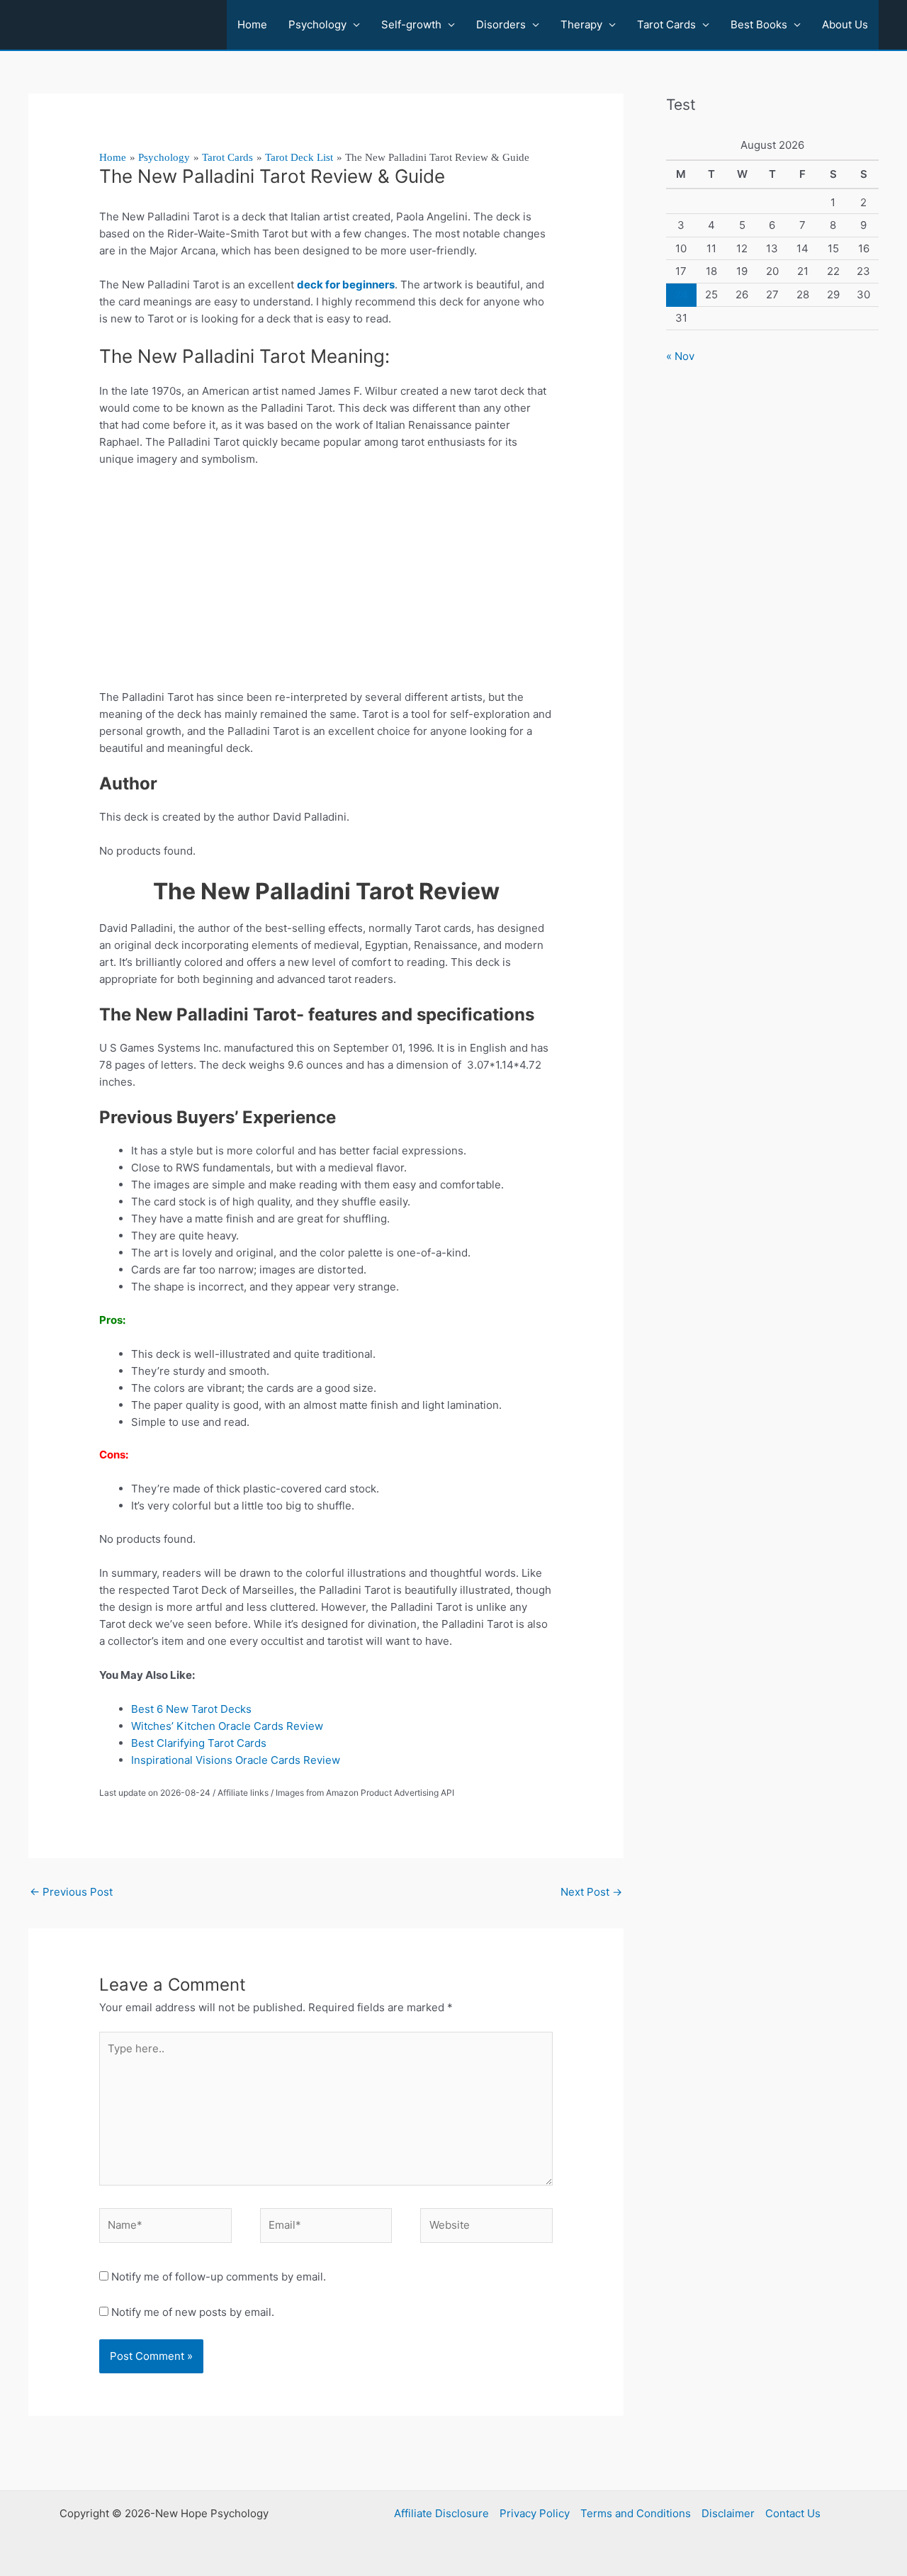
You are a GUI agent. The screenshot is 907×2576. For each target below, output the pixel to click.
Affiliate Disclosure (441, 2513)
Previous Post (71, 1892)
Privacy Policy (535, 2513)
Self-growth (411, 24)
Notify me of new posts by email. (193, 2312)
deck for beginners (346, 285)
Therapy (581, 24)
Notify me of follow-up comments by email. (219, 2277)
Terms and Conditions (636, 2513)
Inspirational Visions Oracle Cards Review (236, 1760)
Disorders (501, 24)
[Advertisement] (326, 584)
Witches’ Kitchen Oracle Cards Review (227, 1726)
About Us (845, 24)
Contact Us (793, 2513)
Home (252, 24)
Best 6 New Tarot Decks (194, 1709)
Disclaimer (728, 2513)
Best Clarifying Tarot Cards (202, 1743)
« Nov (680, 356)
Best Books (759, 24)
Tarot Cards (666, 24)
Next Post (591, 1892)
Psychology (317, 24)
